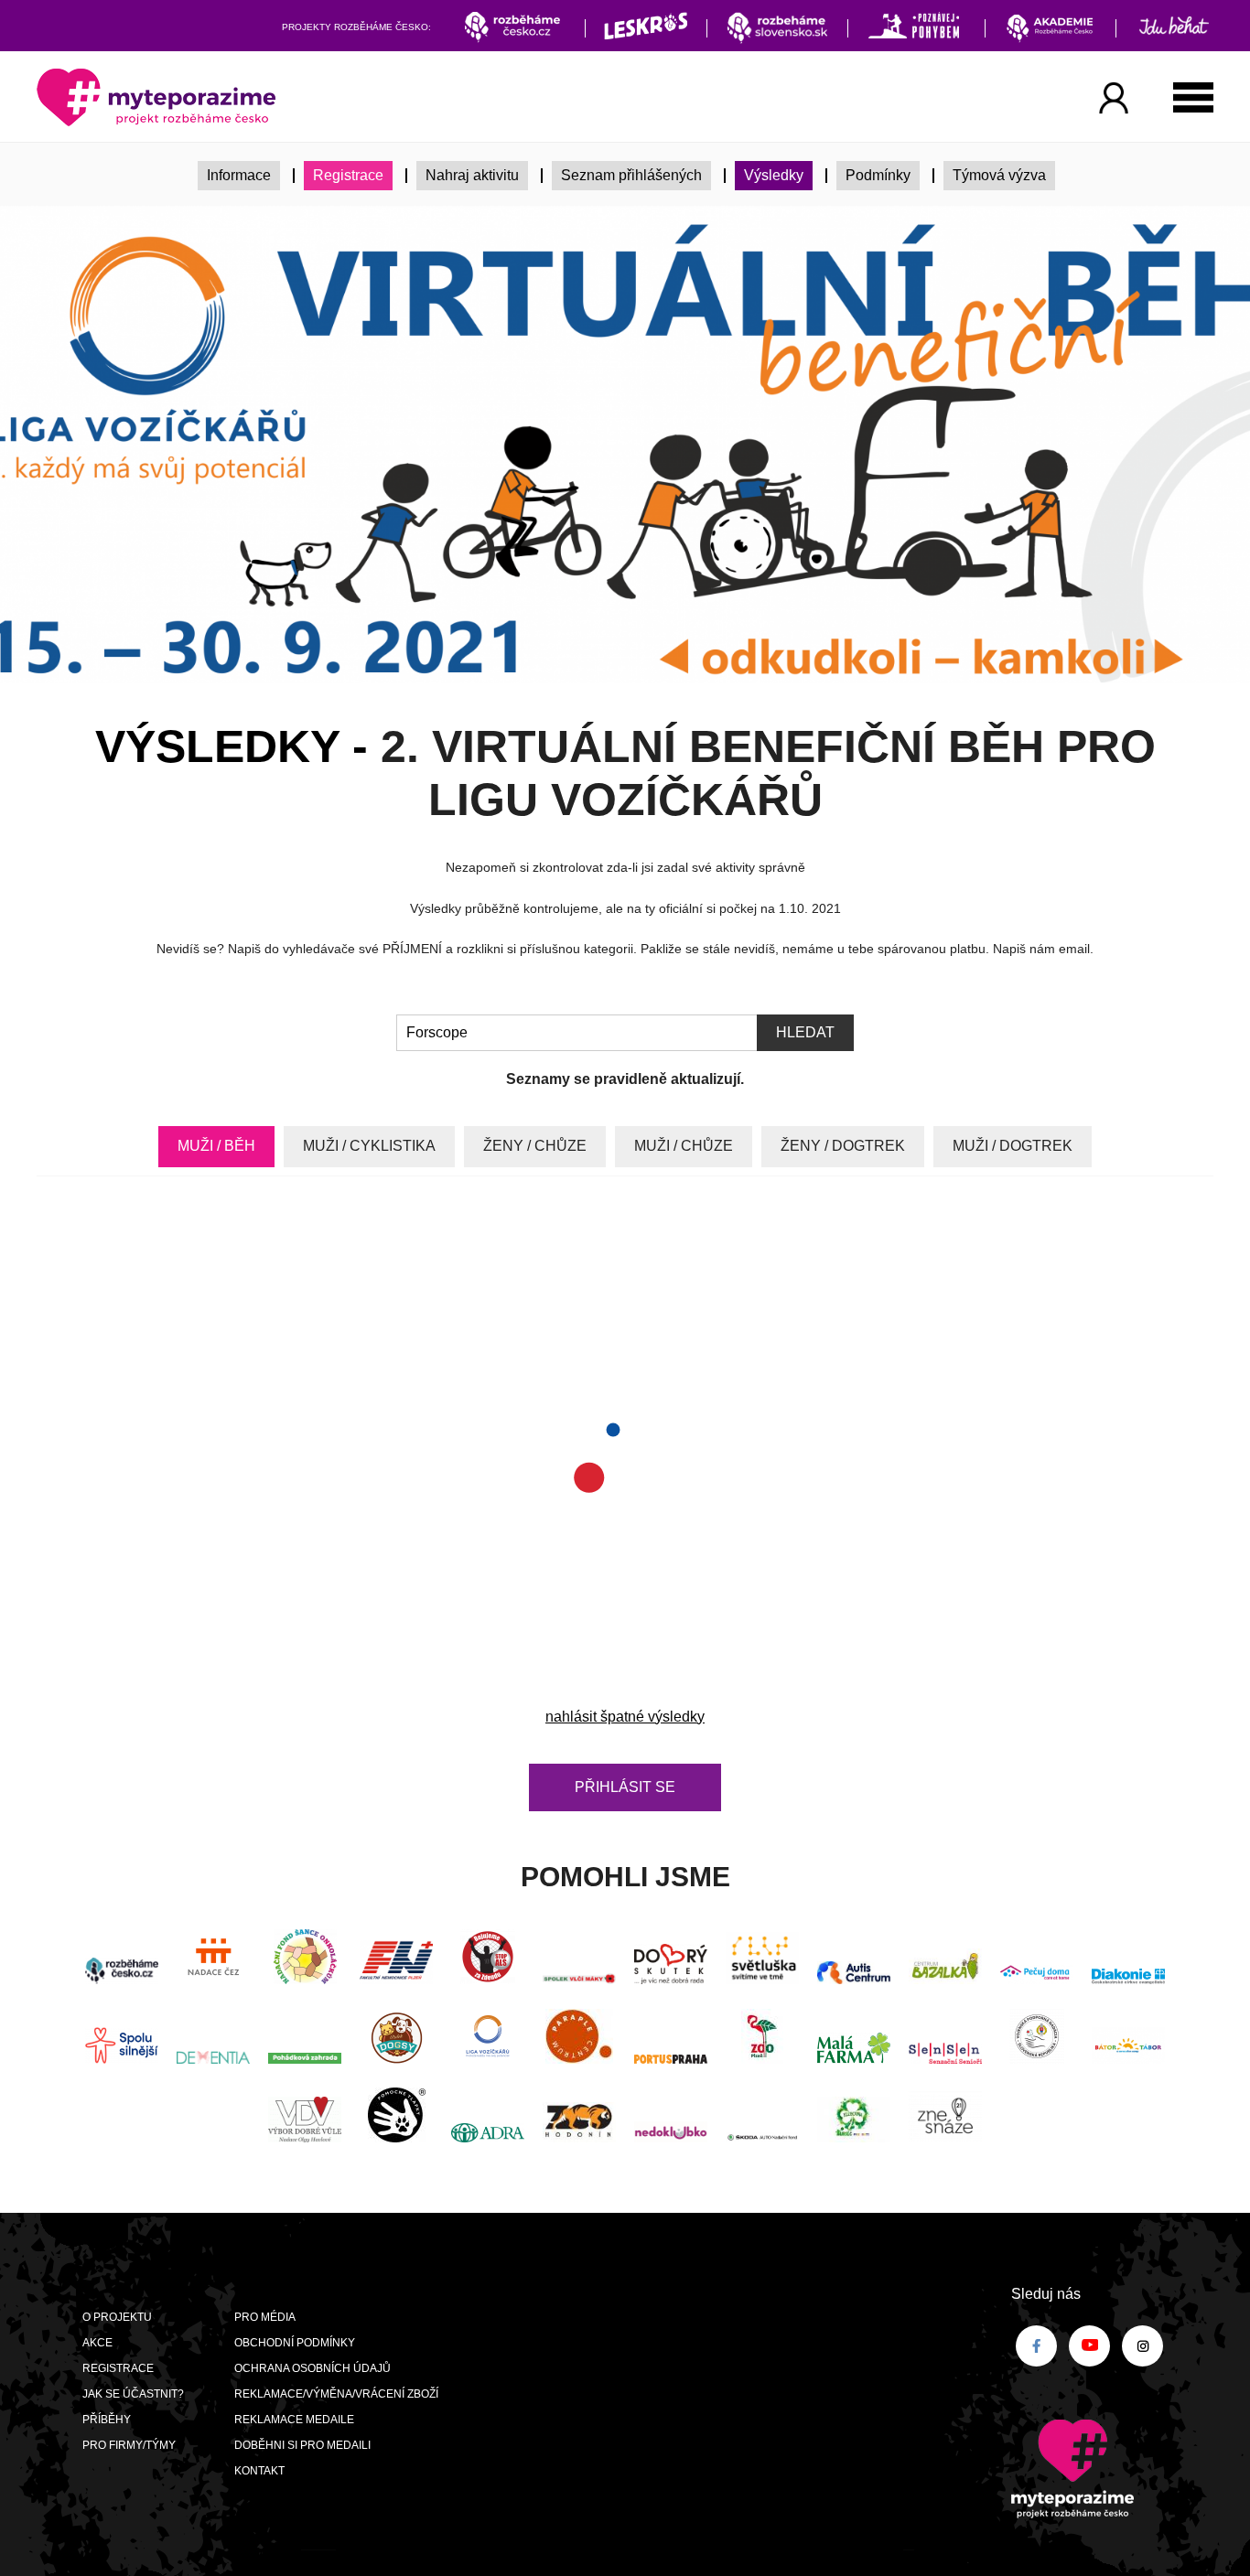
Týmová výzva (999, 175)
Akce (97, 2343)
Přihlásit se (625, 1787)
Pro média (265, 2317)
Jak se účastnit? (133, 2394)
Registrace (348, 175)
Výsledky (774, 175)
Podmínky (878, 175)
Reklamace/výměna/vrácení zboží (336, 2394)
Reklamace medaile (294, 2420)
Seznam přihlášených (631, 175)
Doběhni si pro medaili (302, 2445)
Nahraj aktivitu (472, 175)
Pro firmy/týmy (129, 2445)
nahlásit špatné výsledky (625, 1717)
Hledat (805, 1032)
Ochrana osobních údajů (312, 2368)
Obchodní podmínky (295, 2343)
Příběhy (107, 2420)
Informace (239, 175)
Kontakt (259, 2471)
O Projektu (117, 2317)
